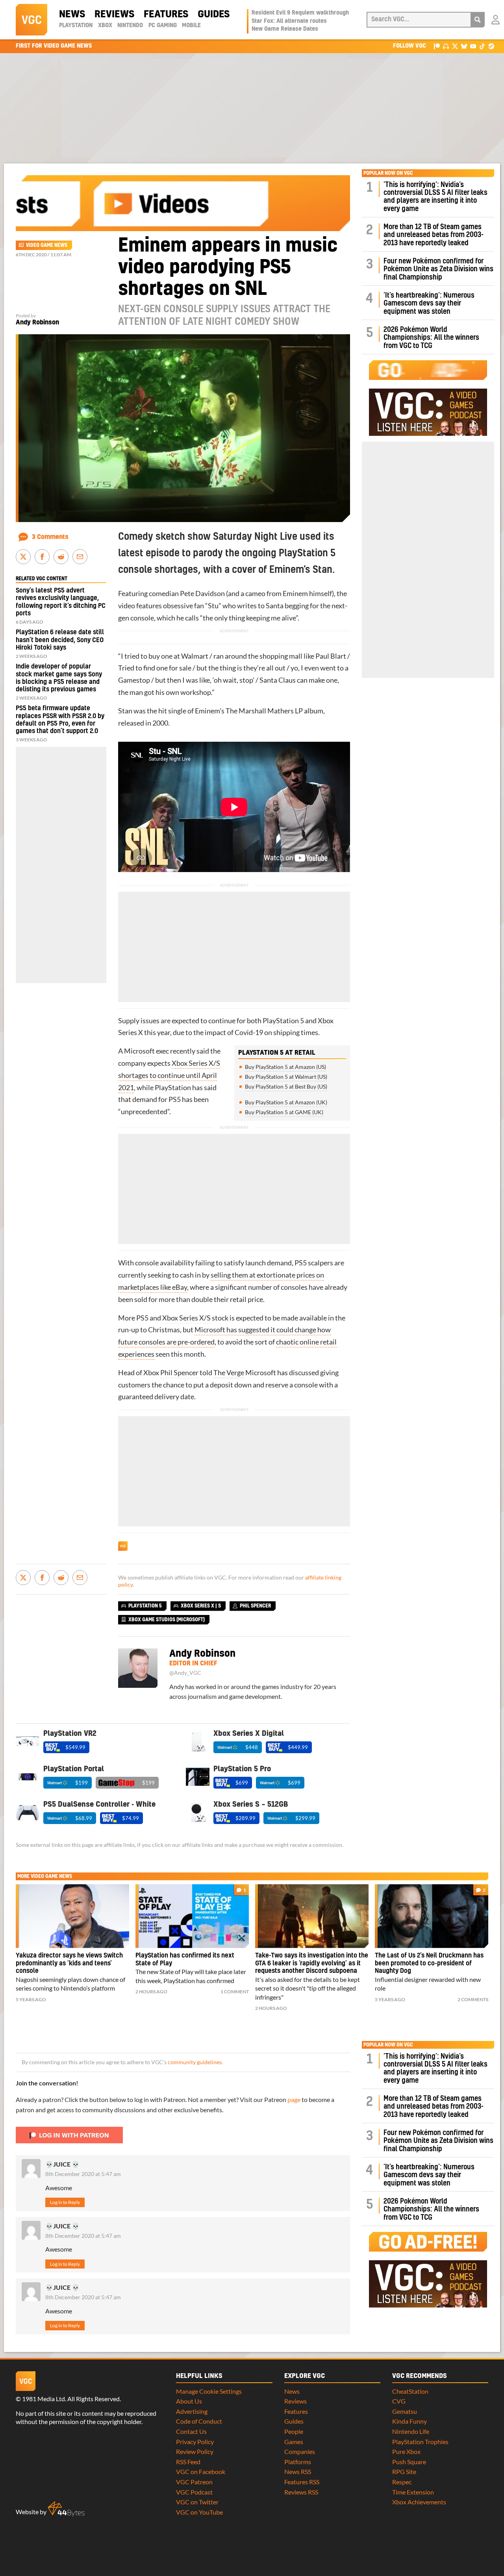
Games (294, 2442)
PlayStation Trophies (420, 2442)
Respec (402, 2482)
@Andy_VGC (185, 1673)
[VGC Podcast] (446, 46)
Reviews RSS (301, 2492)
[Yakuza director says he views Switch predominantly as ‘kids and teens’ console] (72, 1916)
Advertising (192, 2411)
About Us (189, 2401)
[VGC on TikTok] (482, 46)
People (294, 2431)
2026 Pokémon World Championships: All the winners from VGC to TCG (431, 338)
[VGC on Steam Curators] (491, 46)
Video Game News (47, 245)
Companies (300, 2451)
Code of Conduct (199, 2421)
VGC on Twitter (197, 2502)
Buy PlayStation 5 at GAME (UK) (284, 1112)
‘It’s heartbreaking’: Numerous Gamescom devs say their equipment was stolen (429, 304)
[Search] (478, 20)
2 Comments (473, 1999)
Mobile (191, 26)
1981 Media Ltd (44, 2399)
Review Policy (195, 2451)
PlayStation (76, 26)
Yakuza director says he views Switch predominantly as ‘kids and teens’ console (69, 1963)
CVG (399, 2401)
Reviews (114, 15)
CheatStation (410, 2391)
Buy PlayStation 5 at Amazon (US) (285, 1067)
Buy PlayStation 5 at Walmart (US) (286, 1077)
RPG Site (404, 2471)
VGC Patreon (194, 2482)
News (72, 15)
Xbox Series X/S (186, 1318)
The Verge (229, 1373)
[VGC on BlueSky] (464, 46)
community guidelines (195, 2062)
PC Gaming (163, 26)
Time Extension (413, 2492)
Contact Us (191, 2431)
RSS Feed (188, 2462)
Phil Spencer (179, 1373)
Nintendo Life (411, 2431)
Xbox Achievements (419, 2502)
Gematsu (405, 2411)
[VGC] (31, 20)
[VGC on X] (455, 46)
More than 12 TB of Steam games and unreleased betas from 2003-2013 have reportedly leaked (434, 235)
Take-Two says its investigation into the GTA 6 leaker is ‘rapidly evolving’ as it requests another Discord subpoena (312, 1963)
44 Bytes (66, 2509)
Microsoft (139, 1051)
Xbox (105, 26)
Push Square (409, 2462)
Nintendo (130, 26)
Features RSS (302, 2482)
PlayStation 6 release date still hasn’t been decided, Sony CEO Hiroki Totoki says (60, 640)
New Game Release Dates (285, 29)
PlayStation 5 (283, 1021)
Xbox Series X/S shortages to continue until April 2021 (169, 1075)
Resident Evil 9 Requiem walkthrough (300, 13)
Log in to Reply (65, 2202)
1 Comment (235, 1992)
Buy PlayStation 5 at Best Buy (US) (286, 1086)
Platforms (298, 2462)
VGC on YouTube (199, 2512)
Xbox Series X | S (201, 1606)
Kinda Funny (409, 2421)
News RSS (298, 2471)
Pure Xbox (406, 2451)
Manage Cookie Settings (209, 2391)
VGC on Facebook (201, 2471)
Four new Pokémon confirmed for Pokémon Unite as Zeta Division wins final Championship (438, 269)
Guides (214, 15)
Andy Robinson (37, 322)
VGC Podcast (194, 2492)
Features (166, 15)
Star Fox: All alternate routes (289, 21)
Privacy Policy (195, 2442)
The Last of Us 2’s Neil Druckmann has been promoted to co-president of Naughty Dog (429, 1963)
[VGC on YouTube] (473, 46)
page (294, 2099)
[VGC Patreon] (437, 46)
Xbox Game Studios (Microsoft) (167, 1620)
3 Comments (50, 537)
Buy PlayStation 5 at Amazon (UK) (286, 1102)
